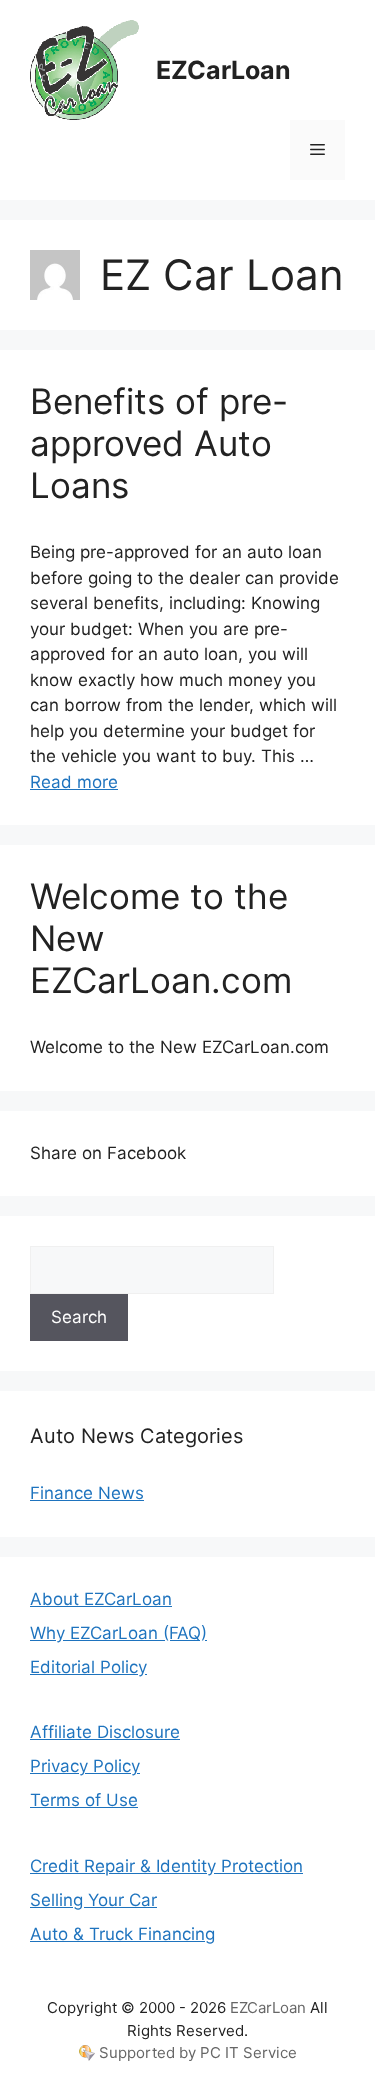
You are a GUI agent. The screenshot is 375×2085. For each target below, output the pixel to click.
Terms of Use (84, 1800)
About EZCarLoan (101, 1599)
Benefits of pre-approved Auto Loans (159, 443)
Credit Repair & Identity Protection (166, 1866)
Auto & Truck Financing (122, 1934)
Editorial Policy (88, 1667)
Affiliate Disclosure (105, 1732)
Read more (74, 782)
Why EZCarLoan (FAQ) (118, 1633)
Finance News (87, 1493)
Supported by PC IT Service (198, 2053)
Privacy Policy (85, 1766)
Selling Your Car (93, 1900)
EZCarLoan (223, 70)
